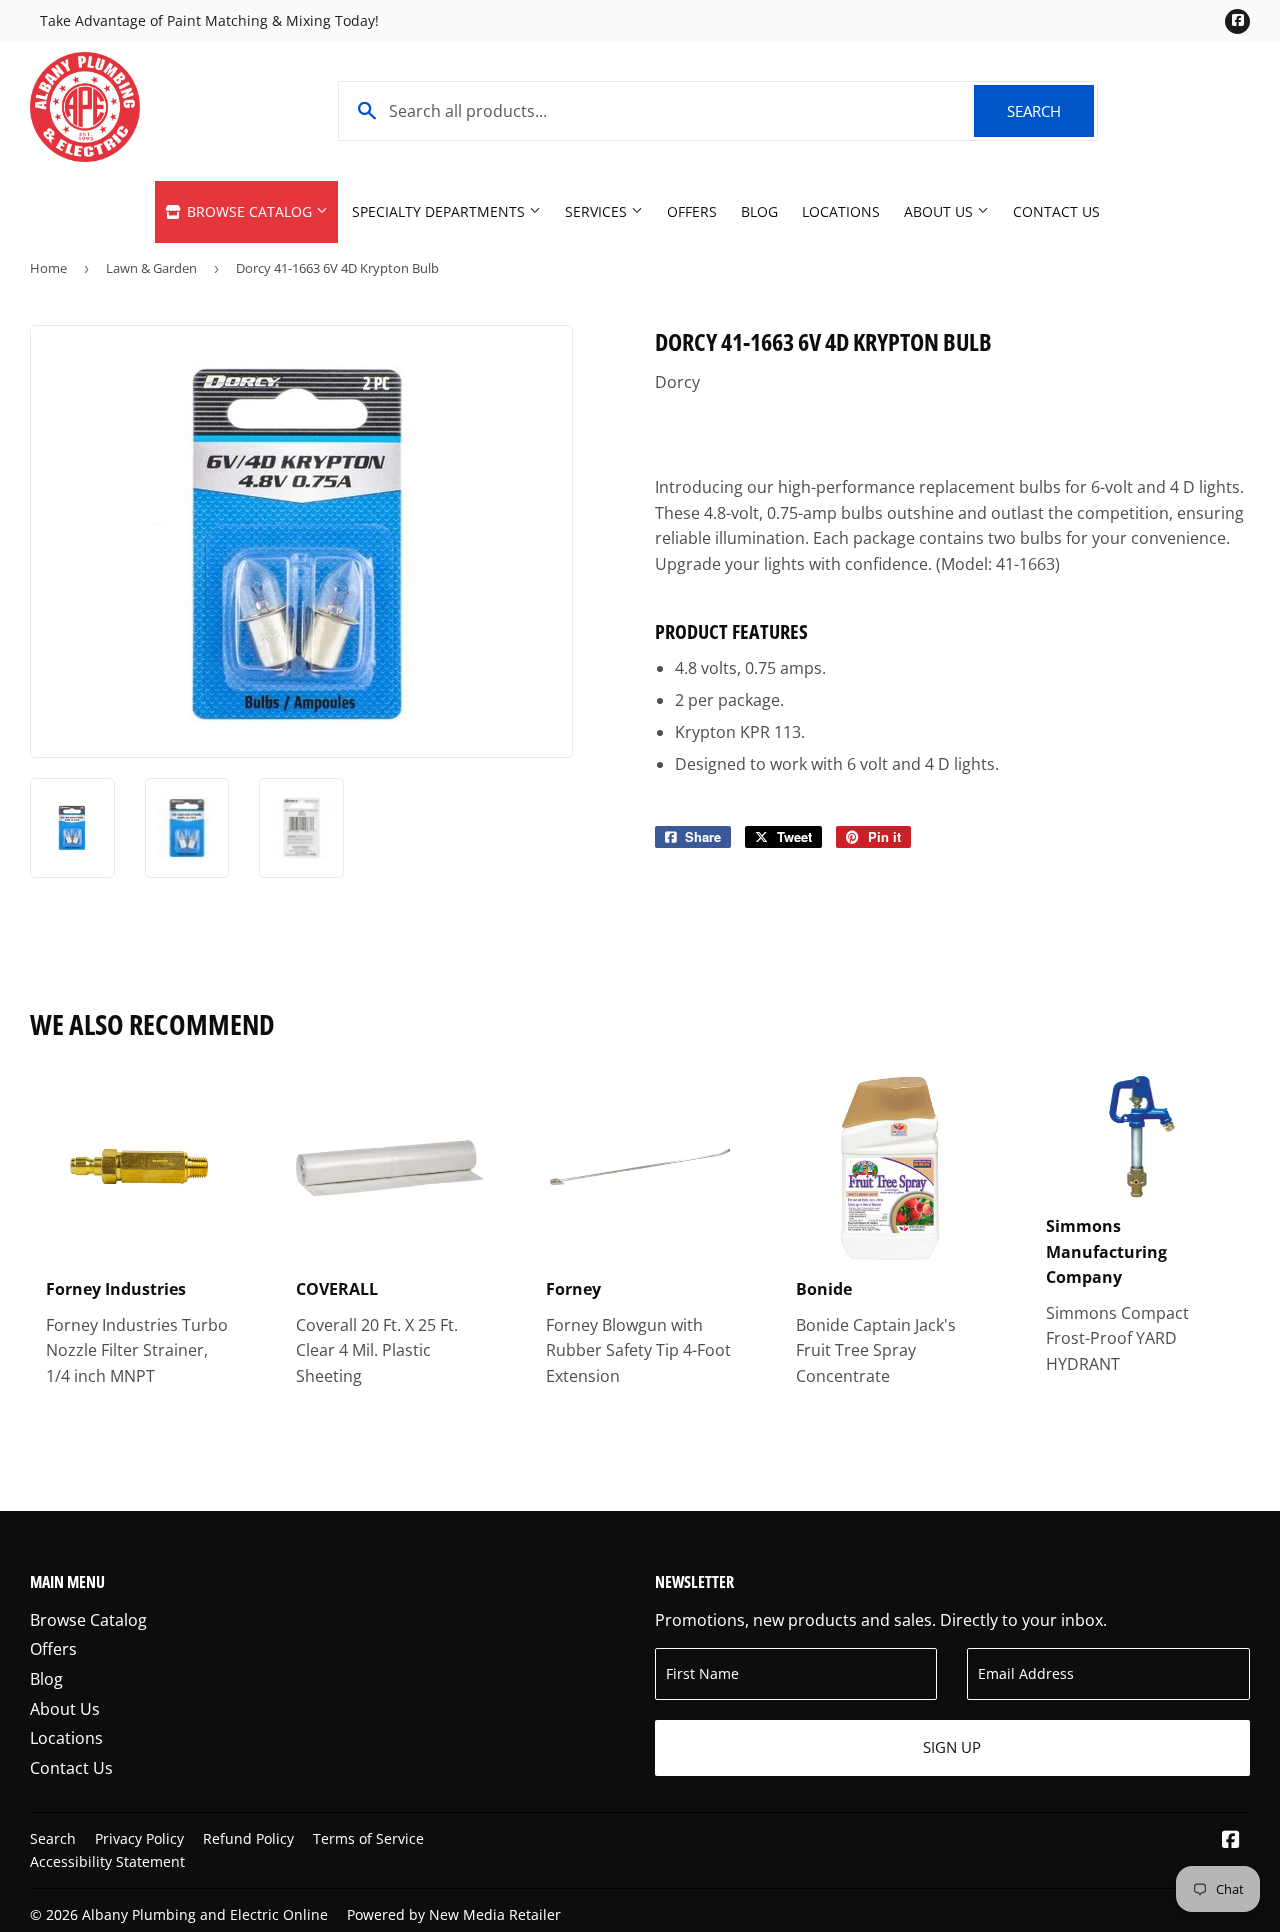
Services (598, 211)
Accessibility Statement (107, 1861)
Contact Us (1056, 211)
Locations (841, 211)
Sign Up (952, 1747)
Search (1050, 111)
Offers (692, 211)
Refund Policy (248, 1838)
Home (48, 268)
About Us (940, 211)
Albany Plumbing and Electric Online (205, 1914)
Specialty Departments (440, 211)
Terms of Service (368, 1838)
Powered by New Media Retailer (454, 1914)
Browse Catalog (249, 211)
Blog (759, 211)
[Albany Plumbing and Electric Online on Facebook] (1231, 1841)
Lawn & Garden (151, 268)
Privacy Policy (139, 1838)
